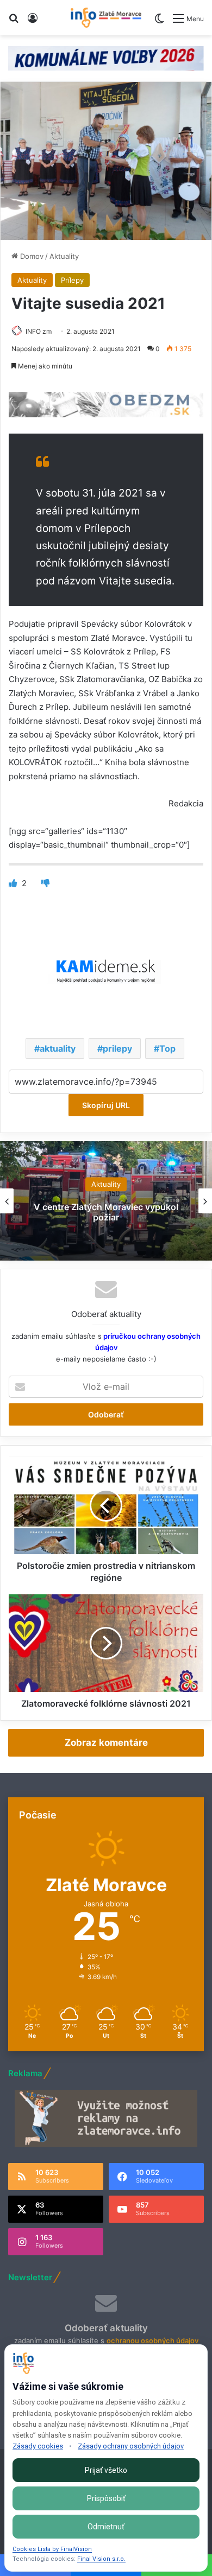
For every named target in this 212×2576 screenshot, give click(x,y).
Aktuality (64, 256)
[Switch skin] (159, 23)
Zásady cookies (38, 2446)
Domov (31, 256)
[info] (106, 18)
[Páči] (14, 883)
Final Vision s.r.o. (101, 2559)
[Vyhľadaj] (14, 22)
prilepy (117, 1048)
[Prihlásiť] (33, 22)
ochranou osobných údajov (152, 2340)
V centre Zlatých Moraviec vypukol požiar (106, 1212)
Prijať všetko (106, 2470)
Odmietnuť (106, 2527)
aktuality (58, 1048)
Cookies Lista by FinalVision (52, 2549)
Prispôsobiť (106, 2498)
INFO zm (39, 331)
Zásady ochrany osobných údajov (131, 2446)
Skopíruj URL (106, 1105)
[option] (106, 1201)
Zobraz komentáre (106, 1742)
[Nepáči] (45, 883)
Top (167, 1048)
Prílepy (72, 280)
